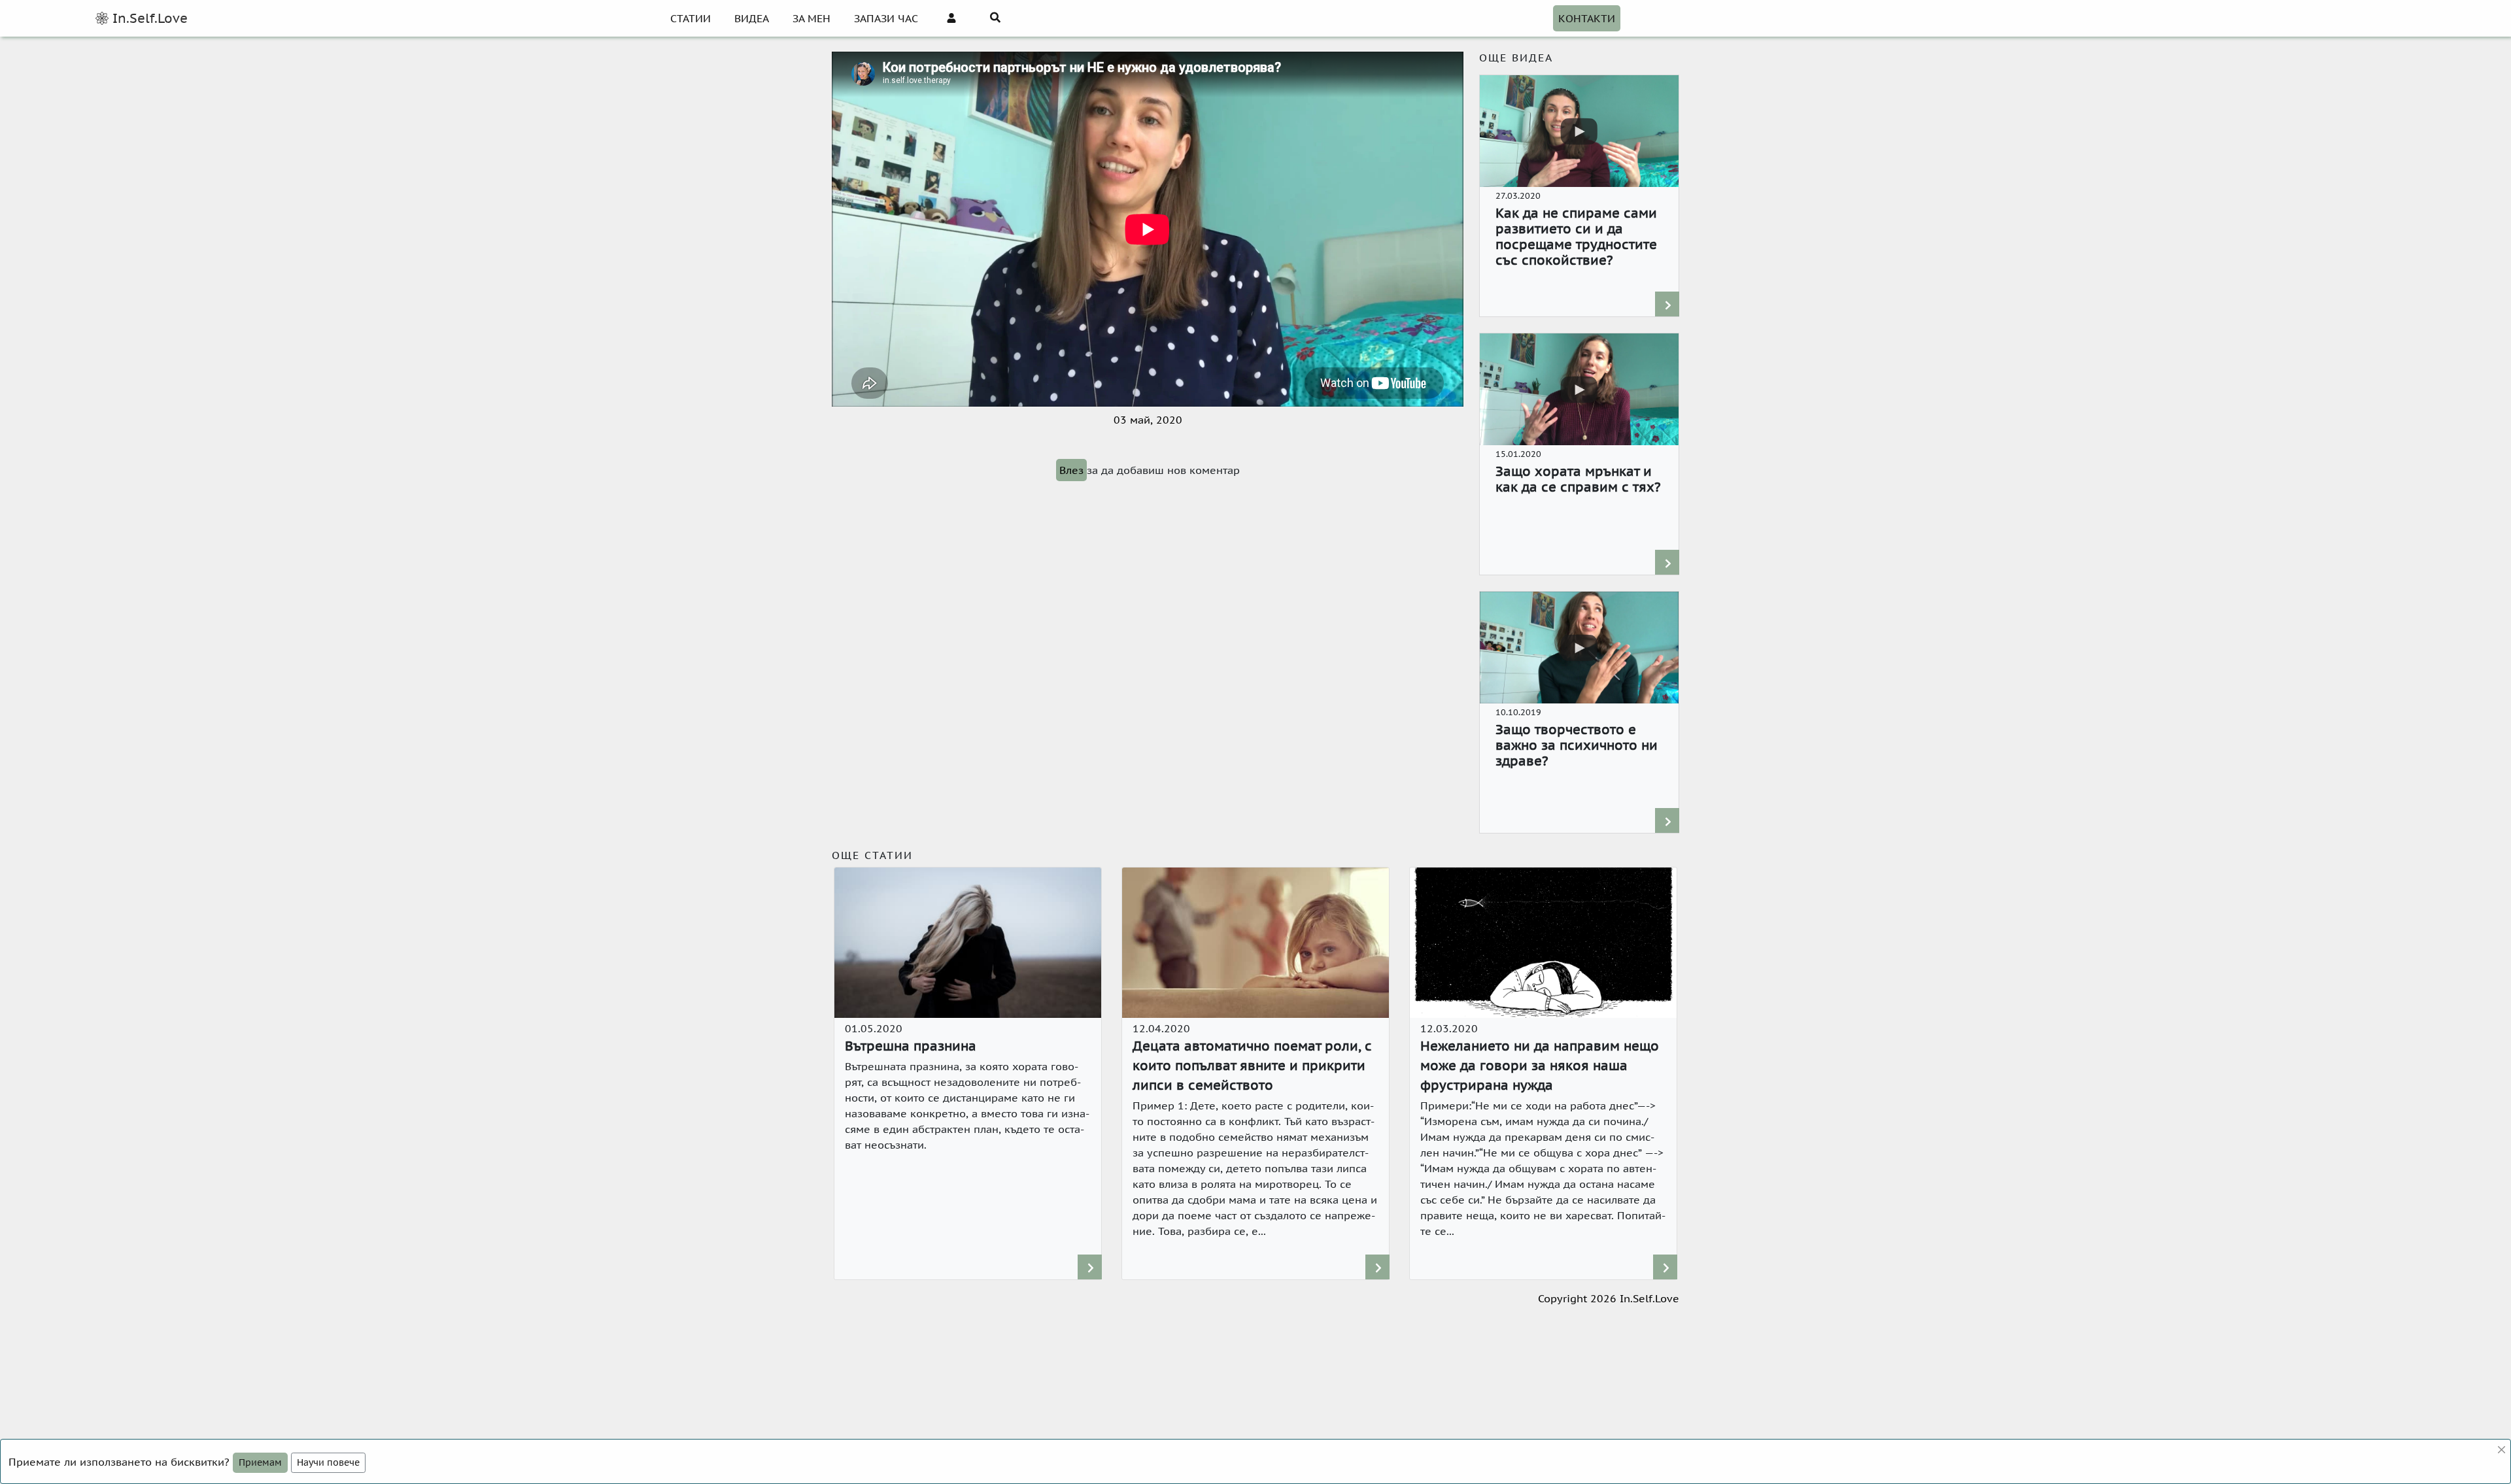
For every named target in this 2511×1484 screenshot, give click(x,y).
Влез (1071, 470)
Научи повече (328, 1462)
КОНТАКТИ (1587, 18)
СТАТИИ (691, 18)
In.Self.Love (148, 18)
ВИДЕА (752, 18)
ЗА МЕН (811, 18)
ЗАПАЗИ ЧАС (886, 18)
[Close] (2502, 1450)
